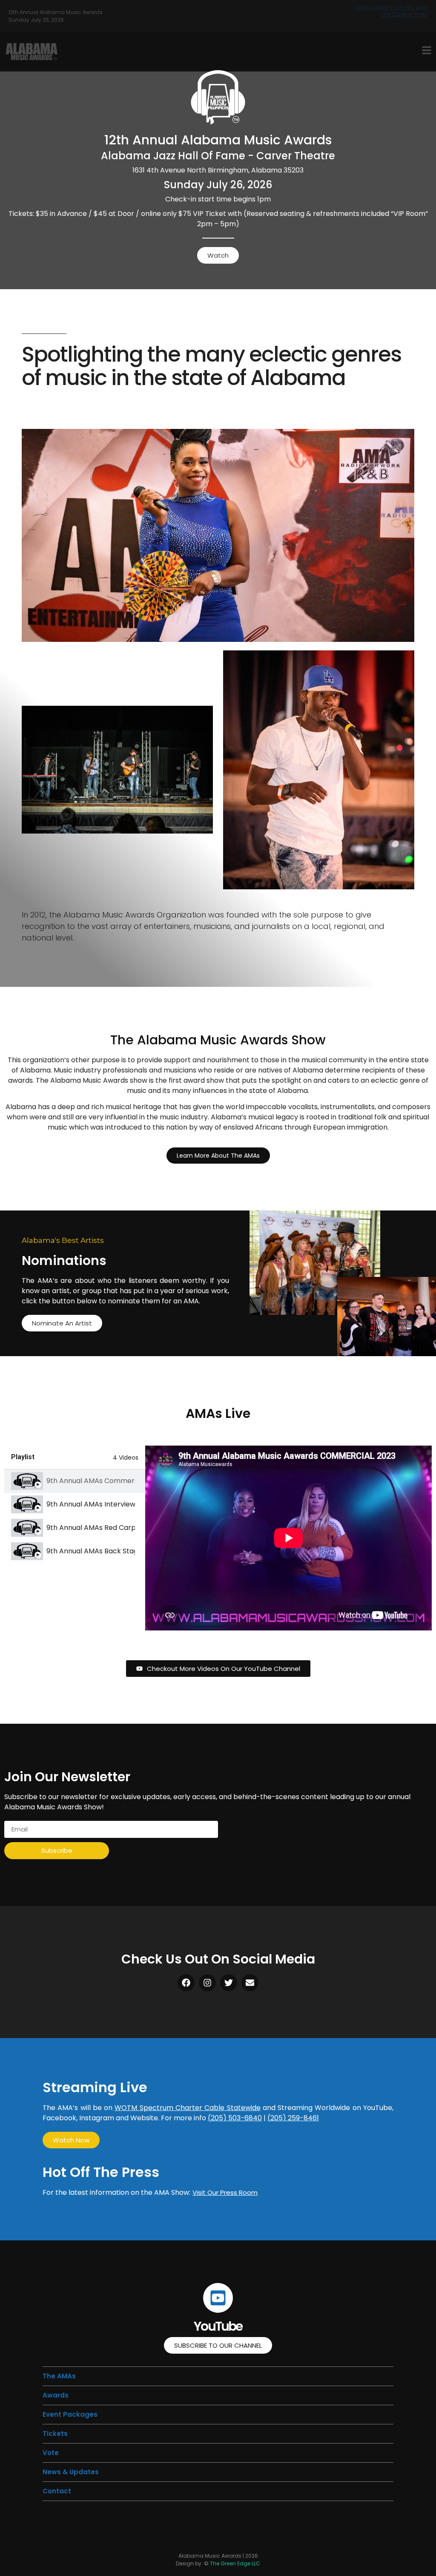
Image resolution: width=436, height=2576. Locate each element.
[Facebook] (186, 1983)
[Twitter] (229, 1983)
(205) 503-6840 (235, 2118)
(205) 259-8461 (293, 2118)
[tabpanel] (288, 1538)
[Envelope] (250, 1983)
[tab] (75, 1481)
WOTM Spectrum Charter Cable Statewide (187, 2108)
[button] (55, 2434)
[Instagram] (207, 1983)
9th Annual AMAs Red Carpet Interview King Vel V (91, 1528)
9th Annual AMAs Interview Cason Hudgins (91, 1504)
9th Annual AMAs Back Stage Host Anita (91, 1551)
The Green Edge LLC (235, 2563)
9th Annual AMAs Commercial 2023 (91, 1481)
